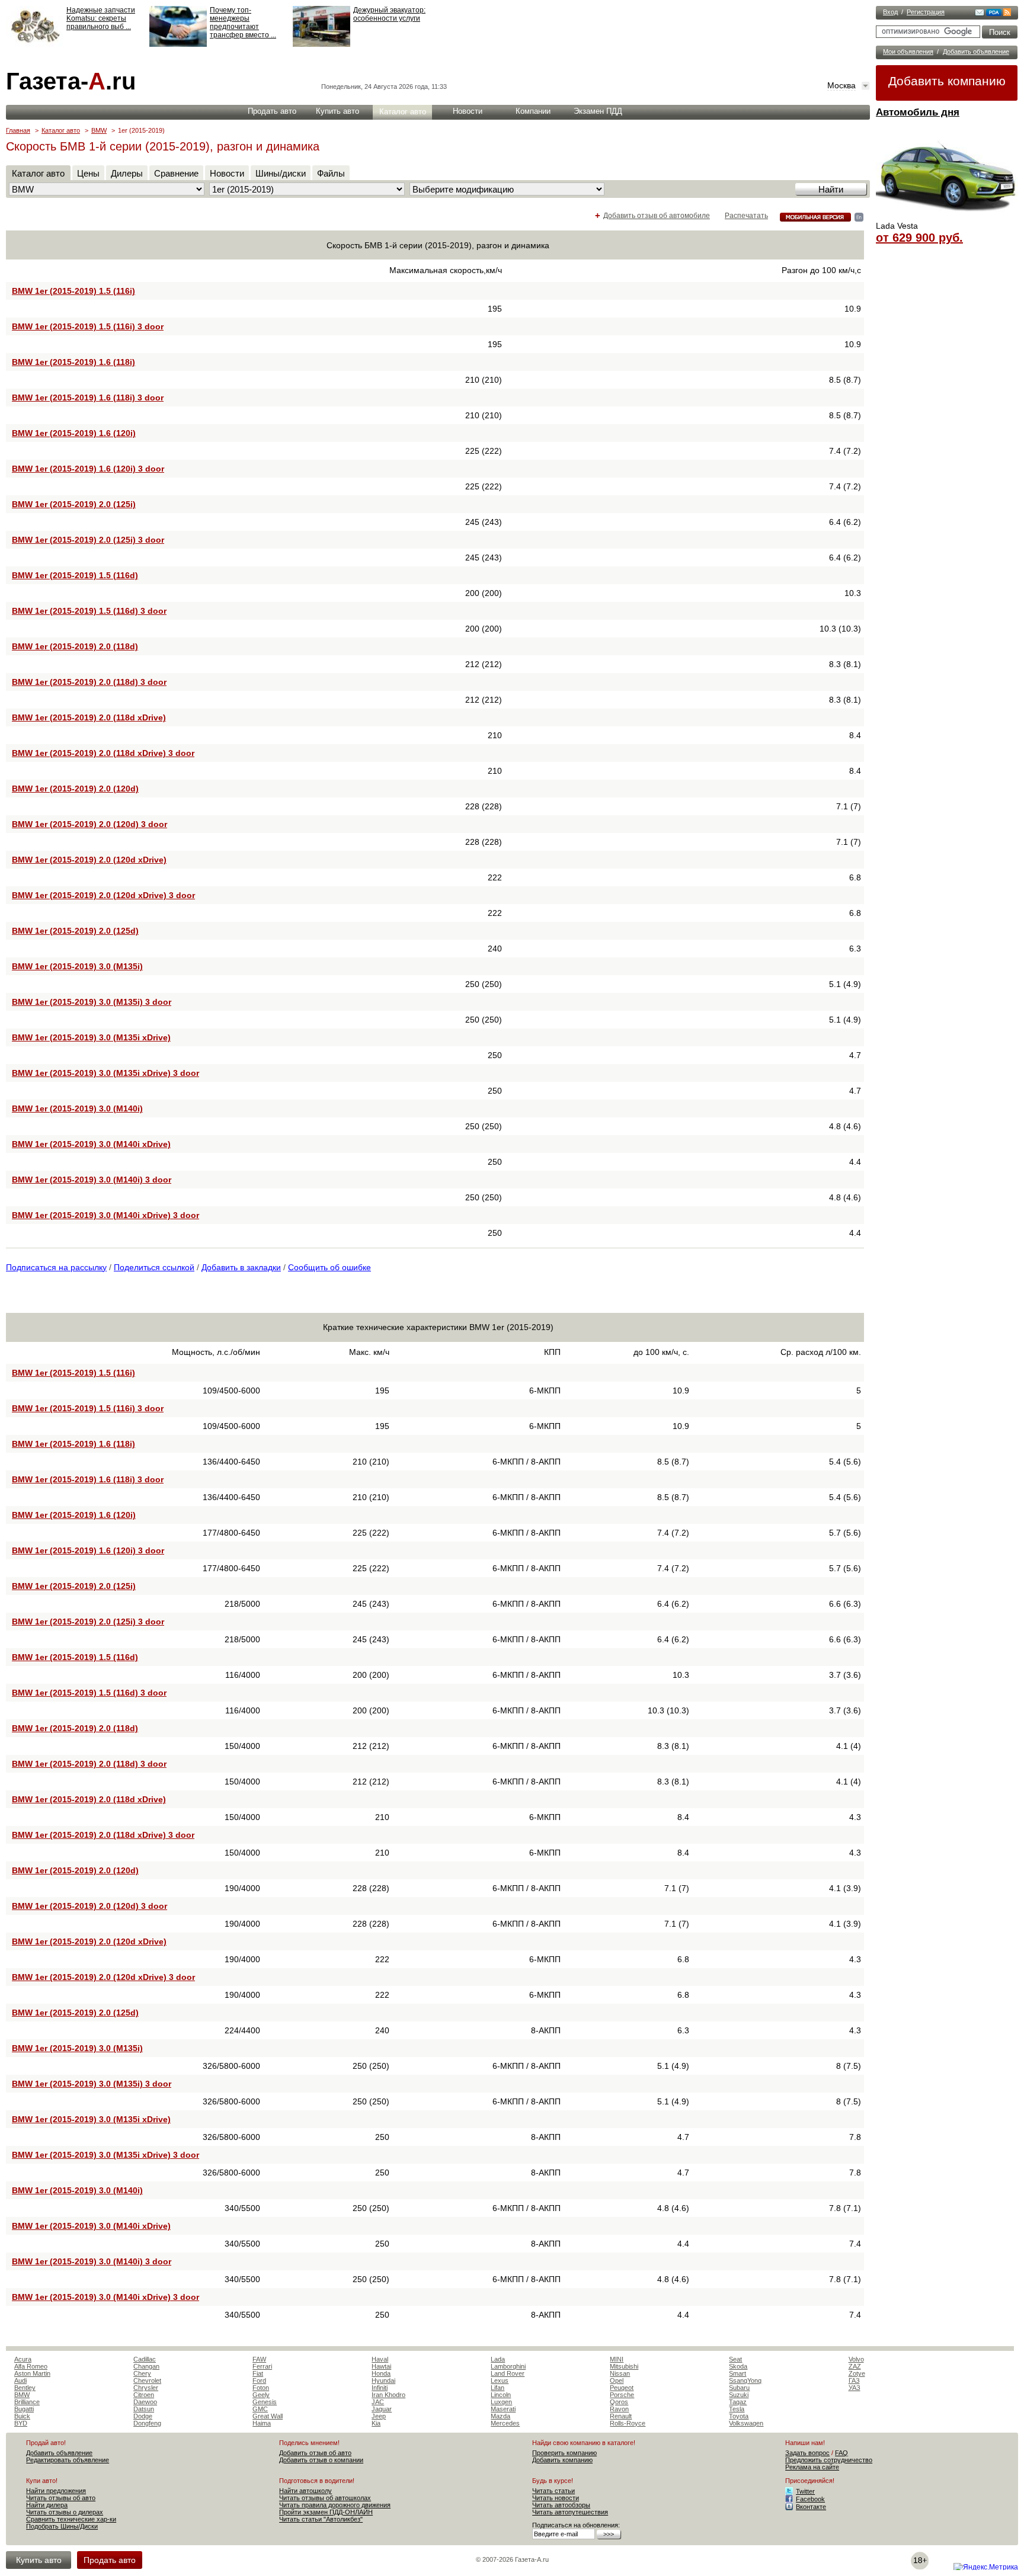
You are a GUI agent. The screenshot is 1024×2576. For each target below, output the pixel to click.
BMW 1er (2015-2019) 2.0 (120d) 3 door (89, 824)
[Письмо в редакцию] (980, 14)
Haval (380, 2359)
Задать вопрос (807, 2453)
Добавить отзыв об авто (315, 2453)
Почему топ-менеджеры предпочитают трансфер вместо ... (243, 23)
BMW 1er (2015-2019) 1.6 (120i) (74, 433)
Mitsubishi (624, 2366)
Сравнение (176, 173)
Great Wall (268, 2416)
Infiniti (380, 2388)
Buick (22, 2416)
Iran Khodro (388, 2395)
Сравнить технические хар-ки (71, 2519)
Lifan (497, 2388)
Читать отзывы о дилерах (65, 2512)
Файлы (331, 173)
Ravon (619, 2409)
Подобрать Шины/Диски (62, 2526)
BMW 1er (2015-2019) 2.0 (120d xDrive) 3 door (103, 895)
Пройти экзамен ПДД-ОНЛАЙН (326, 2512)
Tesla (737, 2409)
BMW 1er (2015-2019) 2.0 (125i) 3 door (88, 540)
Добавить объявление (976, 52)
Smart (737, 2373)
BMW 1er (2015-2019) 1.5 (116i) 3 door (88, 326)
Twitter (805, 2491)
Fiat (258, 2373)
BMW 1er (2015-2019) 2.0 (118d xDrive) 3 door (103, 753)
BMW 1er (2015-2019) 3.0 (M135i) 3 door (92, 1002)
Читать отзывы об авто (61, 2498)
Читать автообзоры (561, 2505)
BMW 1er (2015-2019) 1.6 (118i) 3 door (88, 398)
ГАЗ (854, 2380)
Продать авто (272, 111)
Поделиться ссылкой (154, 1267)
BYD (21, 2423)
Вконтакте (811, 2507)
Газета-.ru (71, 81)
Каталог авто (403, 112)
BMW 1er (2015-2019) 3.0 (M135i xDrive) (91, 1037)
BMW (99, 130)
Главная (18, 130)
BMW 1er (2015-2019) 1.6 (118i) (73, 362)
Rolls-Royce (628, 2423)
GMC (260, 2409)
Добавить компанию (947, 81)
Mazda (500, 2416)
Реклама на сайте (812, 2467)
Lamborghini (508, 2366)
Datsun (144, 2409)
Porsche (622, 2395)
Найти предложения (56, 2491)
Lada (498, 2359)
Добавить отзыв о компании (321, 2460)
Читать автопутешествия (570, 2512)
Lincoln (501, 2395)
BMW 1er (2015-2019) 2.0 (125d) (75, 931)
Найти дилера (47, 2505)
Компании (533, 111)
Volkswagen (746, 2423)
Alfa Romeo (31, 2366)
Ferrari (262, 2366)
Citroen (144, 2395)
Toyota (739, 2416)
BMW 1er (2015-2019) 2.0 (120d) (75, 789)
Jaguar (382, 2409)
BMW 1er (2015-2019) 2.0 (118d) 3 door (89, 682)
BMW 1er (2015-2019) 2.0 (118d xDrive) (89, 717)
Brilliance (27, 2402)
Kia (376, 2423)
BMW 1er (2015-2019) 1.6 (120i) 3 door (88, 469)
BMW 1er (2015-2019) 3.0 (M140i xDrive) (91, 1144)
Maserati (503, 2409)
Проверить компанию (564, 2453)
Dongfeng (147, 2423)
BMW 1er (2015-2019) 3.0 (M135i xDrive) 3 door (105, 1073)
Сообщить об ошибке (329, 1267)
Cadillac (145, 2359)
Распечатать (746, 216)
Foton (261, 2388)
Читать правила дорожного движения (335, 2505)
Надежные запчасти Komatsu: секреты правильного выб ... (101, 18)
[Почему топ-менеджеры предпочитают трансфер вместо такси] (178, 44)
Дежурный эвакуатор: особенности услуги (389, 14)
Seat (735, 2359)
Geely (261, 2395)
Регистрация (926, 12)
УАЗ (855, 2388)
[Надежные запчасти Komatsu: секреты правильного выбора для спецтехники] (35, 44)
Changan (146, 2366)
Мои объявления (908, 52)
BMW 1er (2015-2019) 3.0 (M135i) (77, 966)
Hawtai (381, 2366)
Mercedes (505, 2423)
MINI (617, 2359)
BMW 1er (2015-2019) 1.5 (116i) (73, 291)
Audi (20, 2380)
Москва (841, 85)
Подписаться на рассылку (56, 1267)
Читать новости (556, 2498)
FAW (259, 2359)
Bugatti (24, 2409)
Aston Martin (32, 2373)
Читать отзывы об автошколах (325, 2498)
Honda (381, 2373)
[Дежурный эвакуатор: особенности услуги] (321, 44)
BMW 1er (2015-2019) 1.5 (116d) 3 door (89, 611)
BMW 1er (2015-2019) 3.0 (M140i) (77, 1108)
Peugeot (622, 2388)
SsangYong (745, 2380)
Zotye (857, 2373)
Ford (259, 2380)
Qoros (619, 2402)
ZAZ (855, 2366)
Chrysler (146, 2388)
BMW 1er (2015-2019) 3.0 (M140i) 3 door (92, 1180)
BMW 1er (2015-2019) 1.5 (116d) (75, 575)
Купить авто (337, 111)
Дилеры (127, 173)
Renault (621, 2416)
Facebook (810, 2499)
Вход (890, 12)
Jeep (379, 2416)
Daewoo (145, 2402)
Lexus (500, 2380)
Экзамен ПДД (598, 111)
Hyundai (383, 2380)
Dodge (143, 2416)
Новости (468, 111)
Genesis (265, 2402)
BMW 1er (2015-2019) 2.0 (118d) (75, 646)
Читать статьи (553, 2491)
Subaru (739, 2388)
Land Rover (508, 2373)
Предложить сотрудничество (829, 2460)
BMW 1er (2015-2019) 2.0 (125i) (74, 504)
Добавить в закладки (241, 1267)
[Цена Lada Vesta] (947, 217)
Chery (142, 2373)
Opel (617, 2380)
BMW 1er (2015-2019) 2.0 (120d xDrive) (89, 860)
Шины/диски (281, 173)
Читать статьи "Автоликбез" (321, 2519)
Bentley (25, 2388)
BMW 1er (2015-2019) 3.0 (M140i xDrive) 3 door (105, 1215)
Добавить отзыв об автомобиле (657, 216)
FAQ (841, 2453)
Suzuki (739, 2395)
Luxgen (501, 2402)
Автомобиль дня (918, 112)
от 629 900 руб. (919, 238)
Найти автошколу (305, 2491)
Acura (23, 2359)
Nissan (620, 2373)
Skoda (738, 2366)
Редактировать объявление (68, 2460)
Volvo (856, 2359)
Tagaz (738, 2402)
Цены (88, 173)
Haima (262, 2423)
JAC (378, 2402)
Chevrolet (147, 2380)
